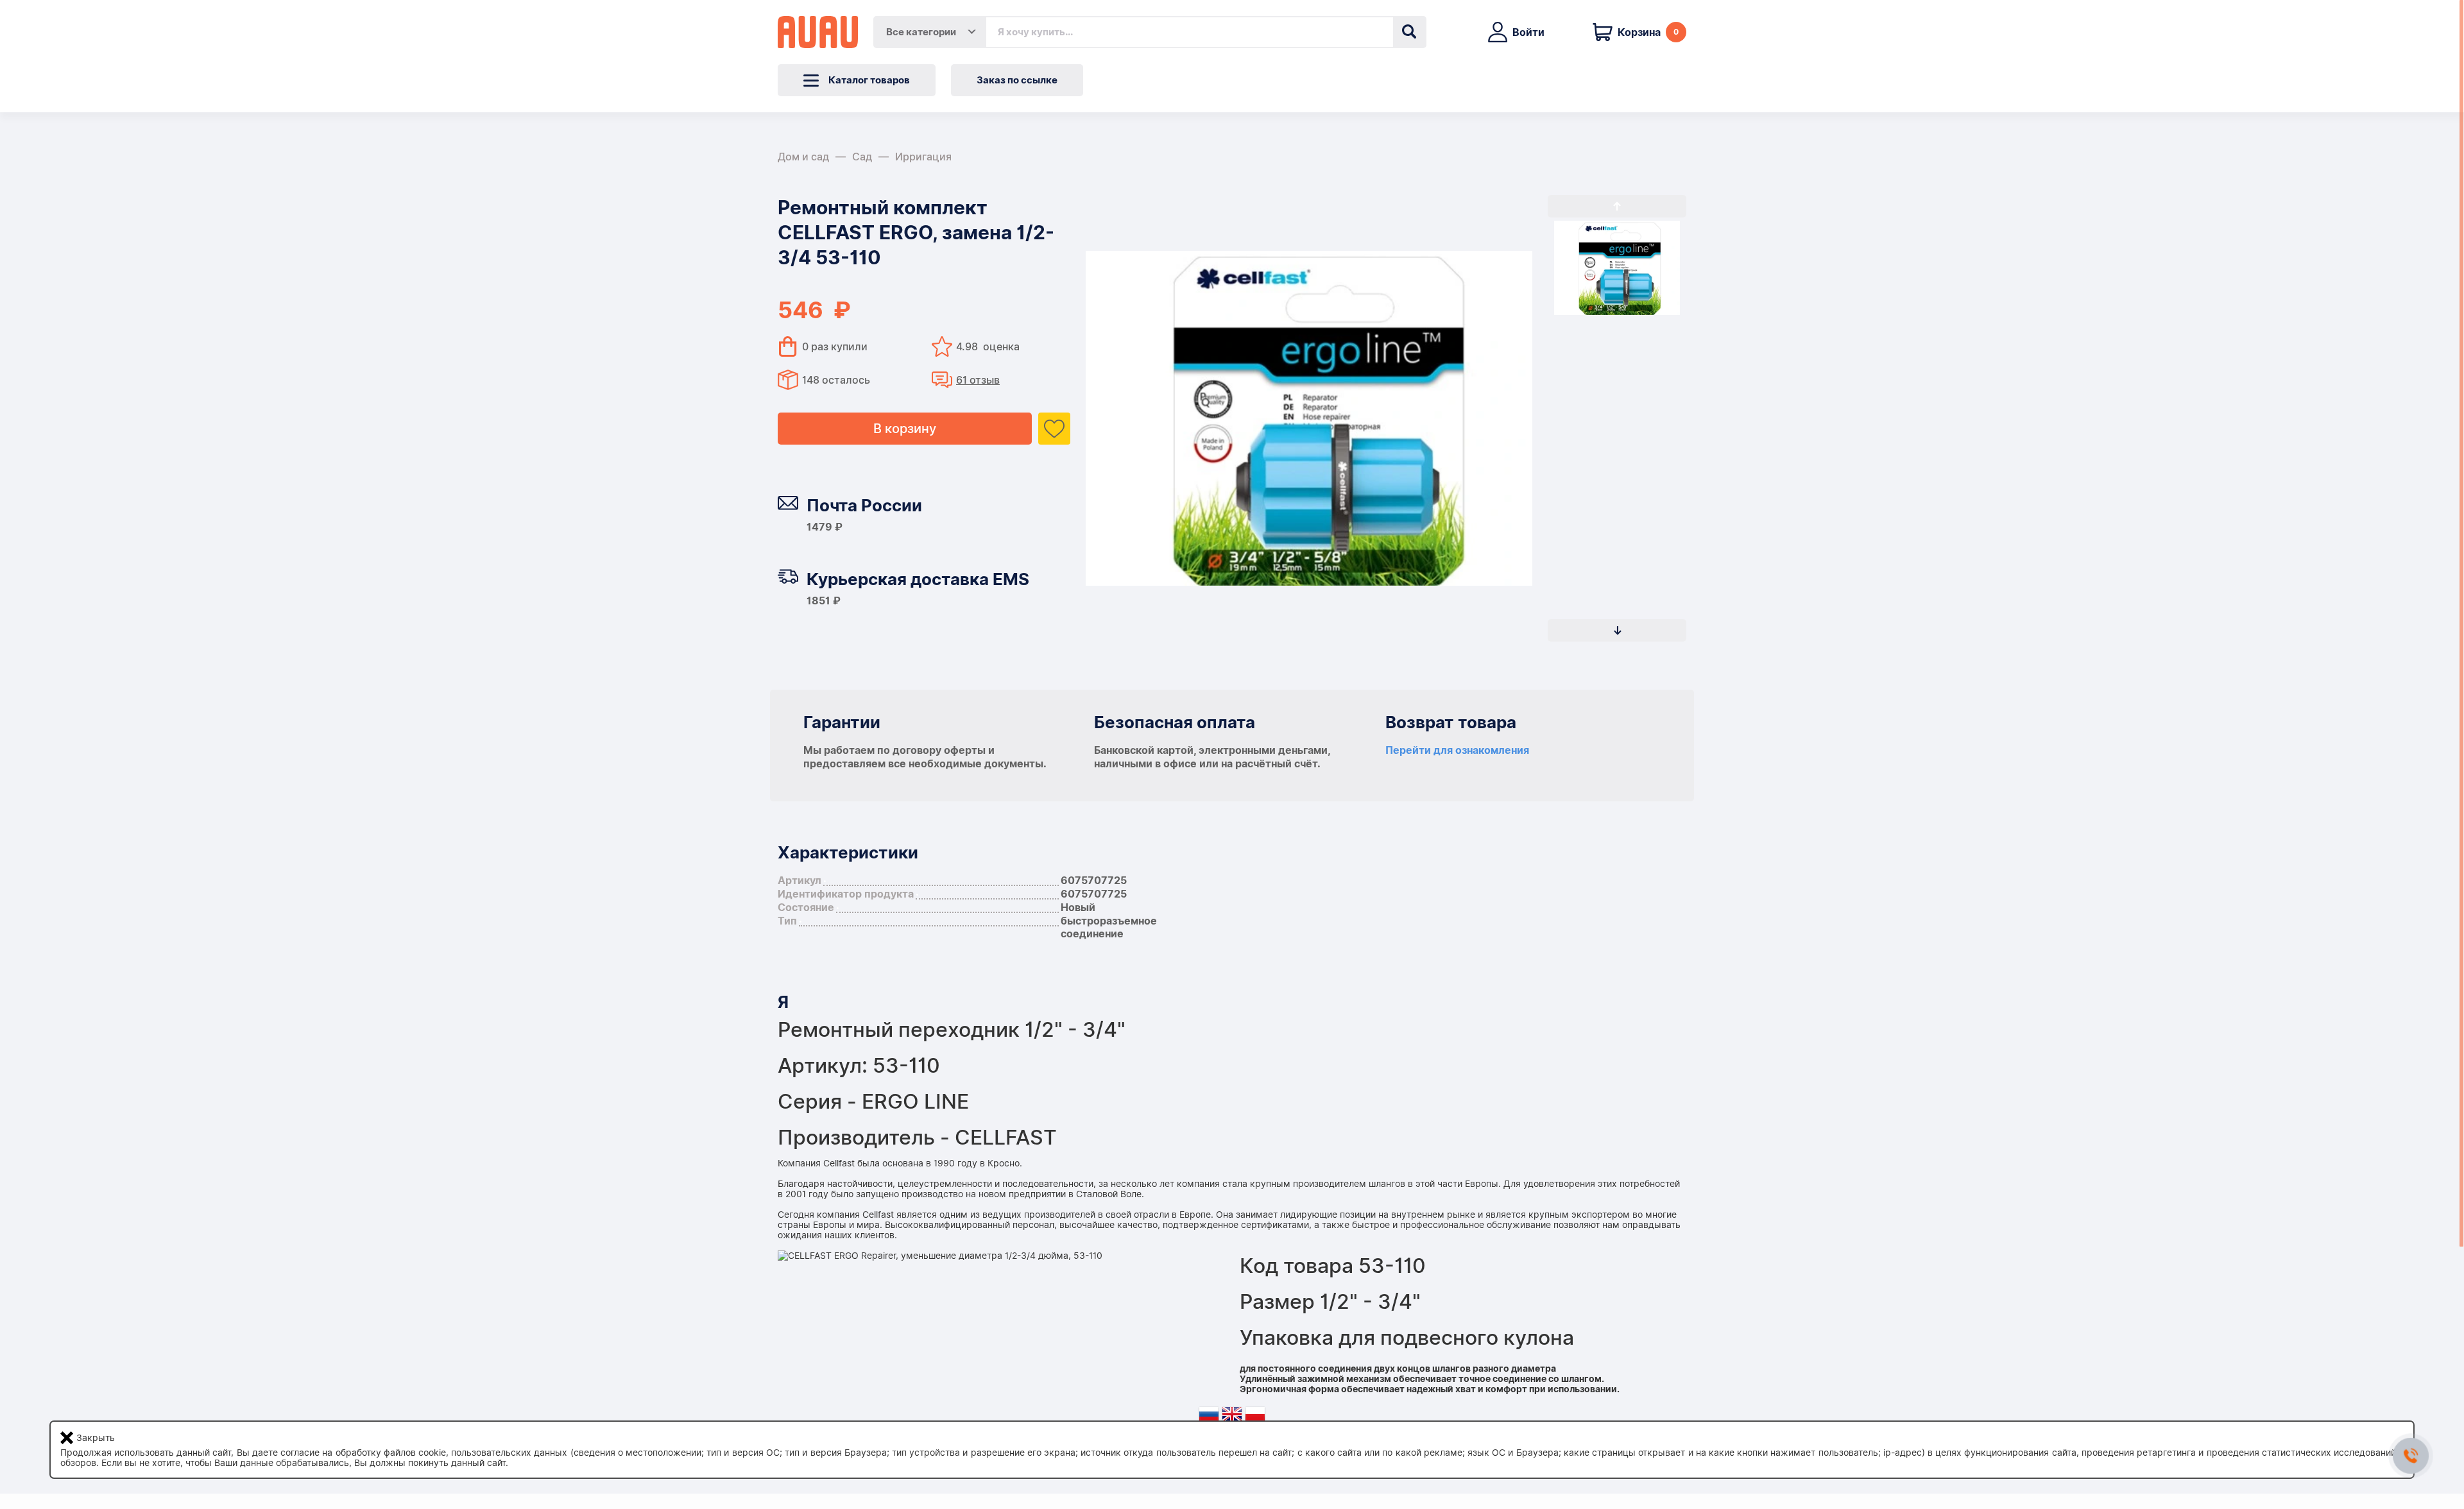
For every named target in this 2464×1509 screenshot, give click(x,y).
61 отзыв (978, 380)
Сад (862, 157)
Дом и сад (803, 157)
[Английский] (1232, 1417)
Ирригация (923, 157)
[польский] (1255, 1417)
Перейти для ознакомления (1457, 750)
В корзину (905, 429)
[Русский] (1209, 1417)
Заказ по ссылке (1017, 80)
